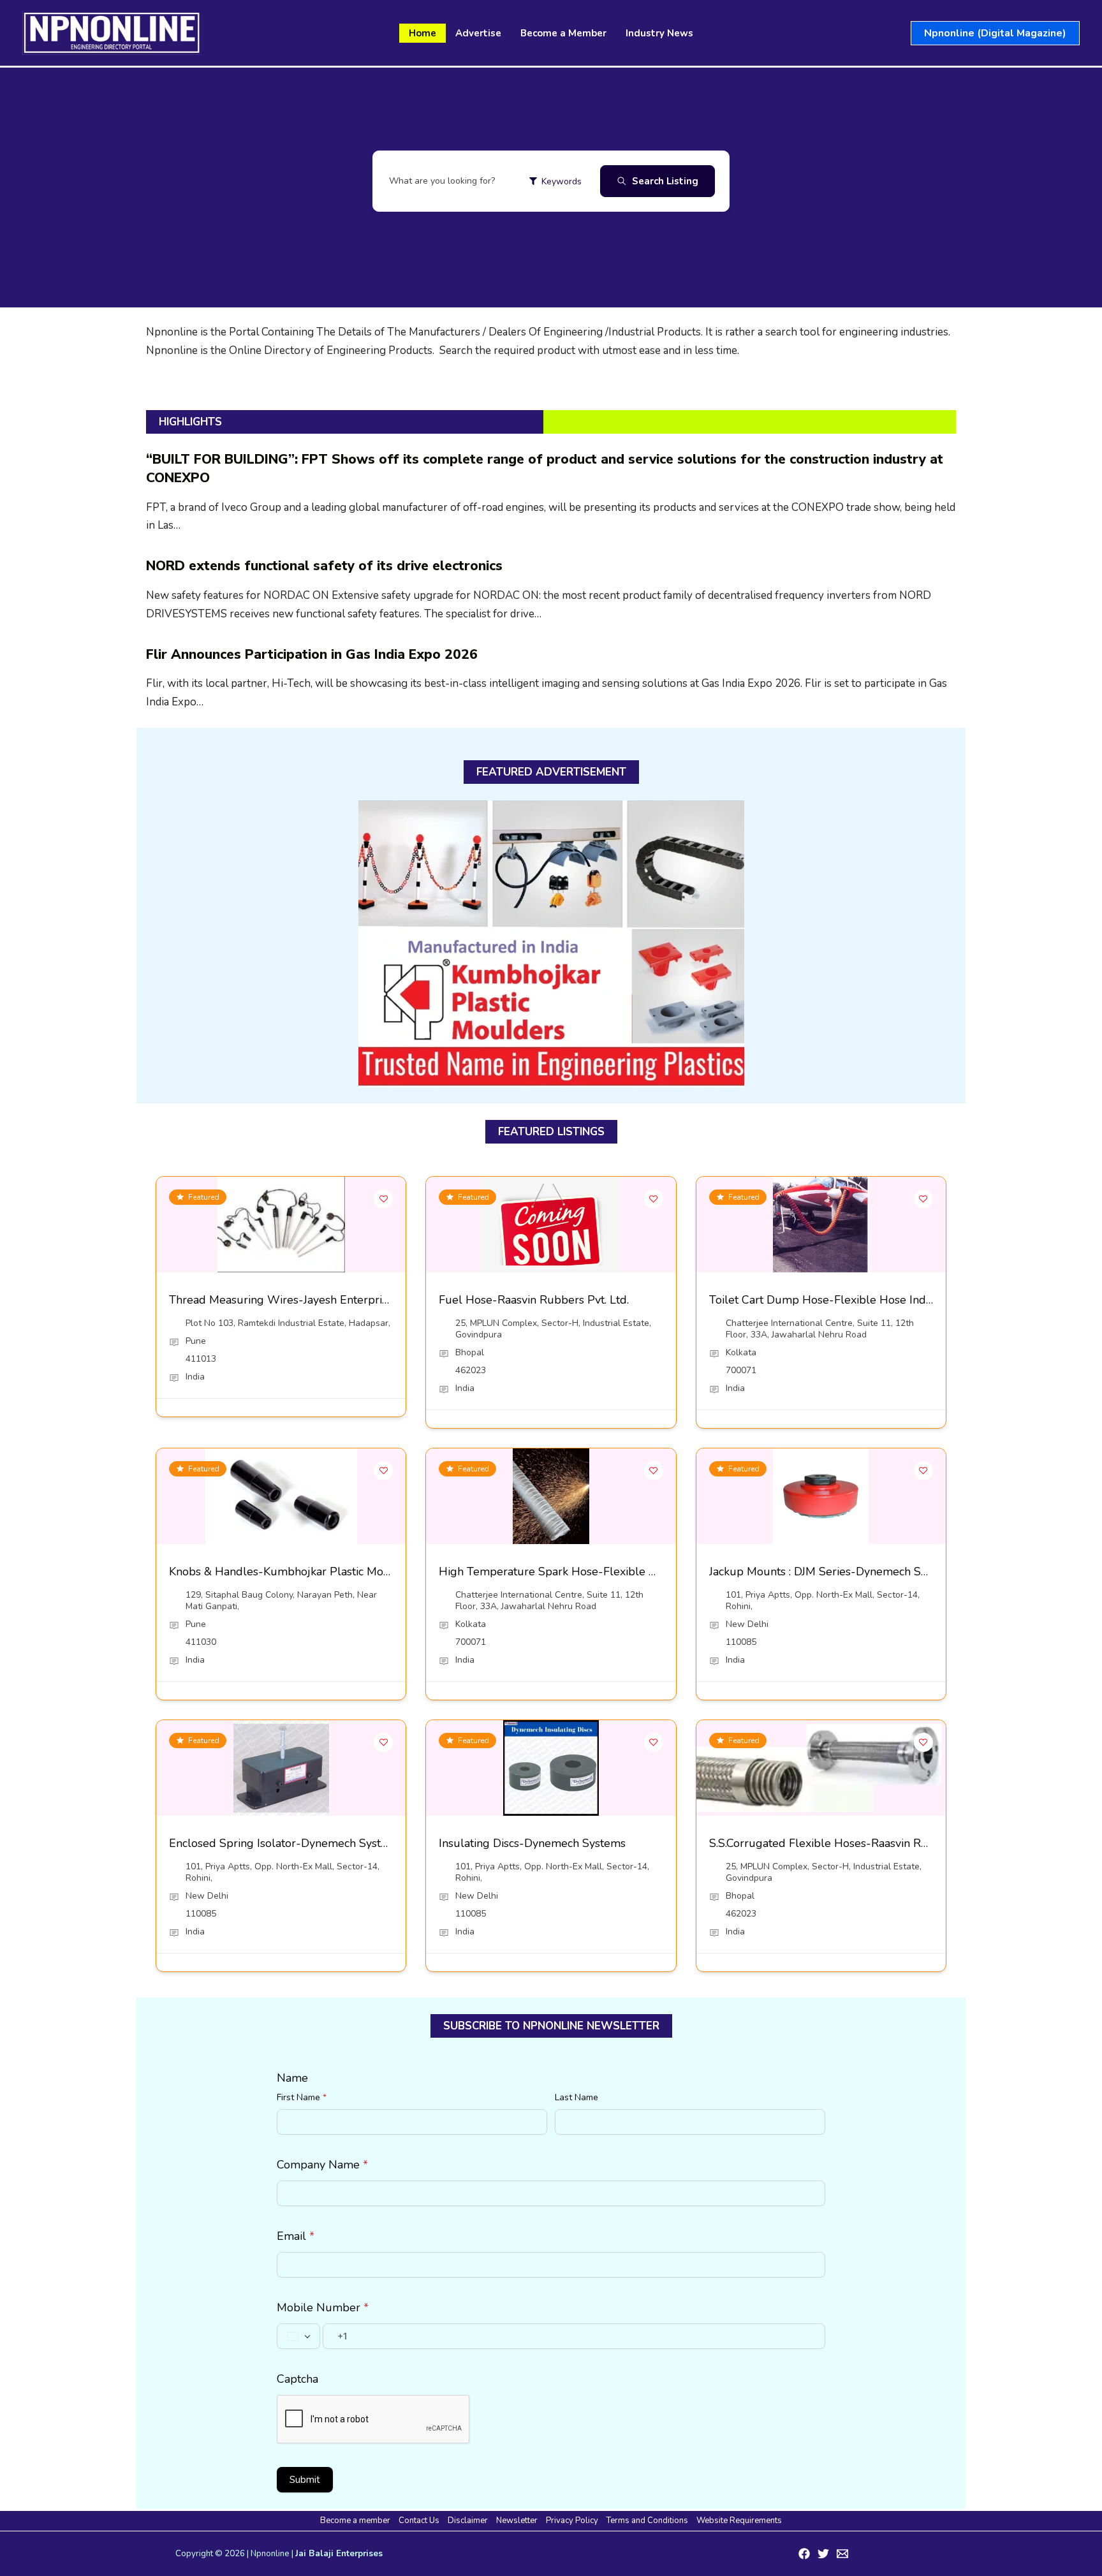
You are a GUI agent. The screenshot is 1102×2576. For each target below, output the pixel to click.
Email (296, 2236)
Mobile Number (323, 2307)
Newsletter (517, 2521)
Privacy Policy (572, 2521)
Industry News (659, 33)
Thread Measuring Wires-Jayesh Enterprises (284, 1300)
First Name (302, 2097)
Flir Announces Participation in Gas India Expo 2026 (312, 654)
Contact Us (419, 2521)
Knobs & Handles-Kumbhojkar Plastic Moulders (293, 1571)
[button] (995, 33)
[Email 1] (842, 2554)
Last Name (577, 2097)
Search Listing (665, 181)
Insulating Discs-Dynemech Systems (532, 1843)
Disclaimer (468, 2521)
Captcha (298, 2379)
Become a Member (563, 33)
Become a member (355, 2521)
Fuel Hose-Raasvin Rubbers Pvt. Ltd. (534, 1300)
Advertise (478, 33)
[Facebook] (804, 2554)
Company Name (322, 2165)
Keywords (562, 181)
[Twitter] (823, 2554)
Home (422, 33)
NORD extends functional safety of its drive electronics (324, 566)
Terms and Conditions (647, 2521)
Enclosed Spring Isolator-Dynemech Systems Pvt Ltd (306, 1843)
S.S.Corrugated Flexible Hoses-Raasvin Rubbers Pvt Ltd (854, 1843)
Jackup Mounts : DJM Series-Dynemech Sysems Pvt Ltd (852, 1571)
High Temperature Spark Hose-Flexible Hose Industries (584, 1571)
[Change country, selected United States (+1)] (298, 2336)
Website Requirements (739, 2521)
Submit (305, 2480)
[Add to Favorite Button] (383, 1199)
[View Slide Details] (551, 944)
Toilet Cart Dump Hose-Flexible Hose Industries (835, 1300)
